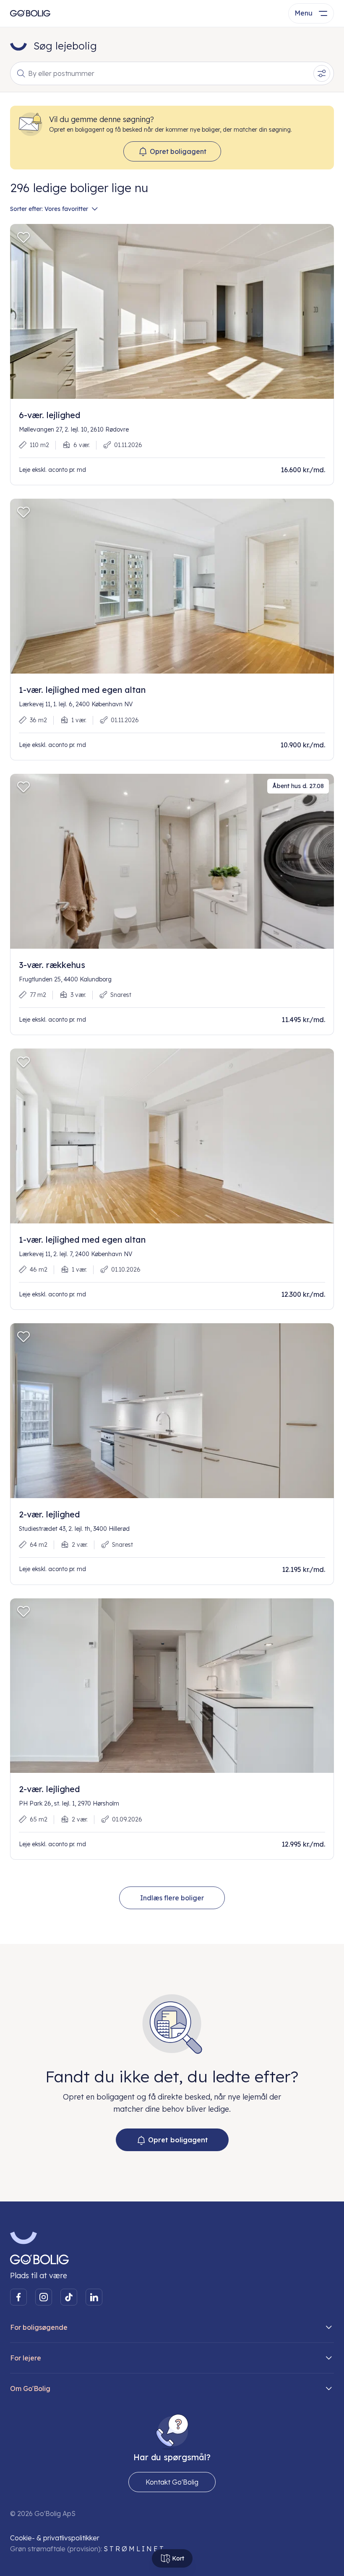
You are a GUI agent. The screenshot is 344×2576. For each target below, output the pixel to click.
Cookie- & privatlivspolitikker (55, 2538)
